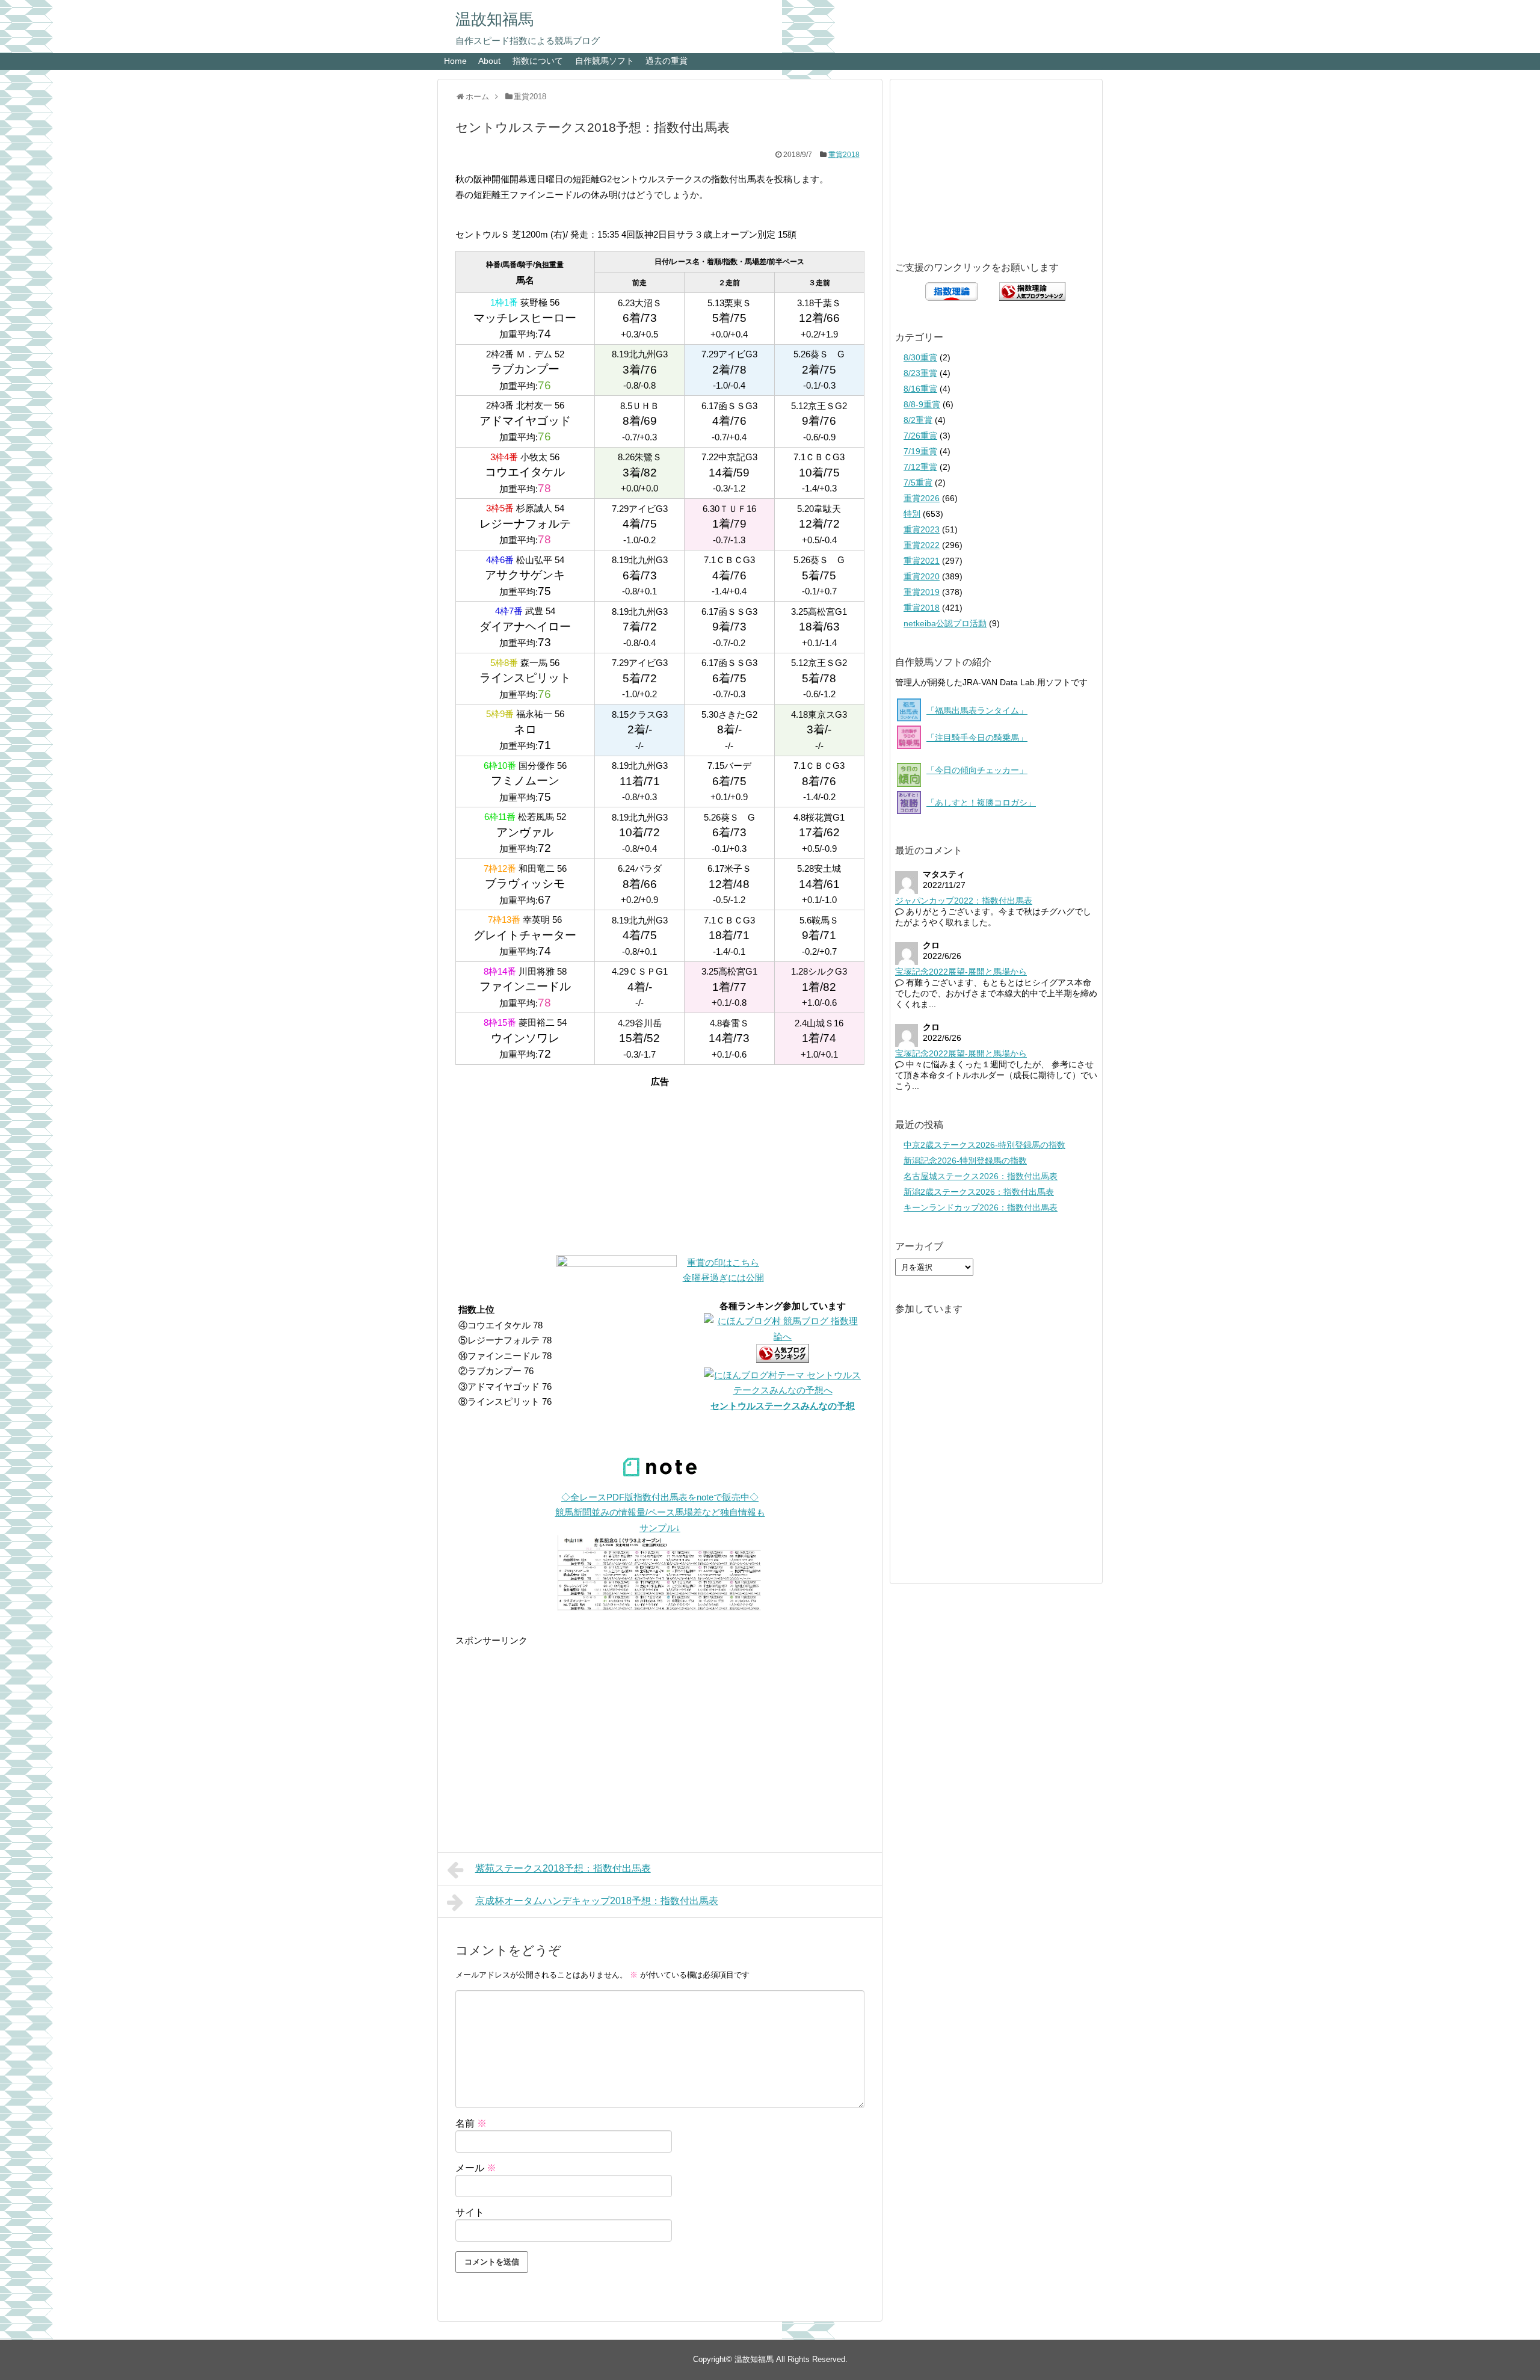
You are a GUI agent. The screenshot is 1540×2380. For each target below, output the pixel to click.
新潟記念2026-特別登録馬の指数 (965, 1161)
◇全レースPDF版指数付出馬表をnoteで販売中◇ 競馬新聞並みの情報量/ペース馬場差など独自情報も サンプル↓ (660, 1512)
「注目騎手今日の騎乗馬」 (977, 738)
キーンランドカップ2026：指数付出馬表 (981, 1207)
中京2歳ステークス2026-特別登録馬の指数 (984, 1145)
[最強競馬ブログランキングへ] (617, 1264)
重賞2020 (922, 576)
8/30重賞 (920, 357)
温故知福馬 (494, 19)
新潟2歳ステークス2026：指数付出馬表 (979, 1192)
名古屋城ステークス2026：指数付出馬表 (981, 1176)
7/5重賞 (918, 482)
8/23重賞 (920, 373)
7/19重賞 (920, 451)
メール (476, 2168)
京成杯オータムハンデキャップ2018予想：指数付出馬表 (597, 1901)
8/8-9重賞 (922, 404)
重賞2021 (922, 561)
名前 (471, 2123)
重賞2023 (922, 529)
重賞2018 (844, 155)
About (489, 61)
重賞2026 (922, 498)
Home (455, 61)
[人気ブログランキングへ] (783, 1359)
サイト (470, 2212)
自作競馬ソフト (605, 61)
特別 (912, 514)
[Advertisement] (660, 1164)
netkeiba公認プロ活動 (945, 623)
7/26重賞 (920, 436)
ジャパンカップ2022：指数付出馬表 (964, 901)
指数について (538, 61)
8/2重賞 (918, 420)
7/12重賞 (920, 467)
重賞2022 (922, 545)
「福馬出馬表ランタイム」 (977, 711)
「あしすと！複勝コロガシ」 (981, 803)
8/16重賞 (920, 389)
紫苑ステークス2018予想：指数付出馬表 (563, 1868)
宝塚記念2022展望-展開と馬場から (961, 972)
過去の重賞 (667, 61)
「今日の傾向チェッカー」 (977, 770)
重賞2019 (922, 592)
